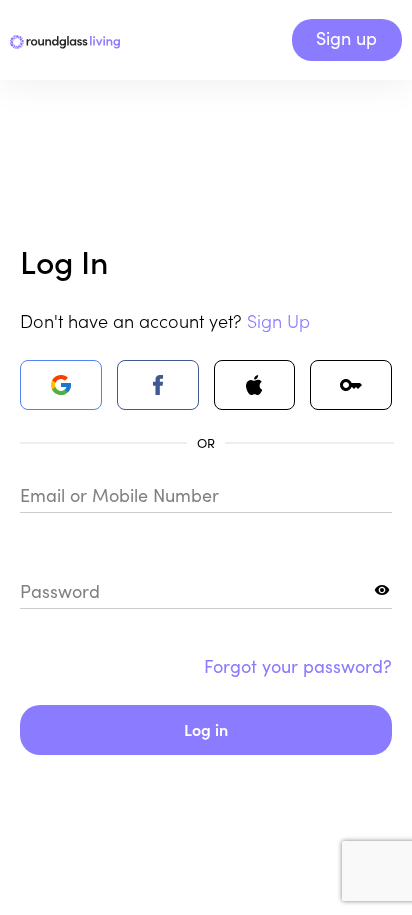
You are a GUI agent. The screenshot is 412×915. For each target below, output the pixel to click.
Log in (206, 729)
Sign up (346, 38)
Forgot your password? (298, 666)
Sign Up (278, 320)
